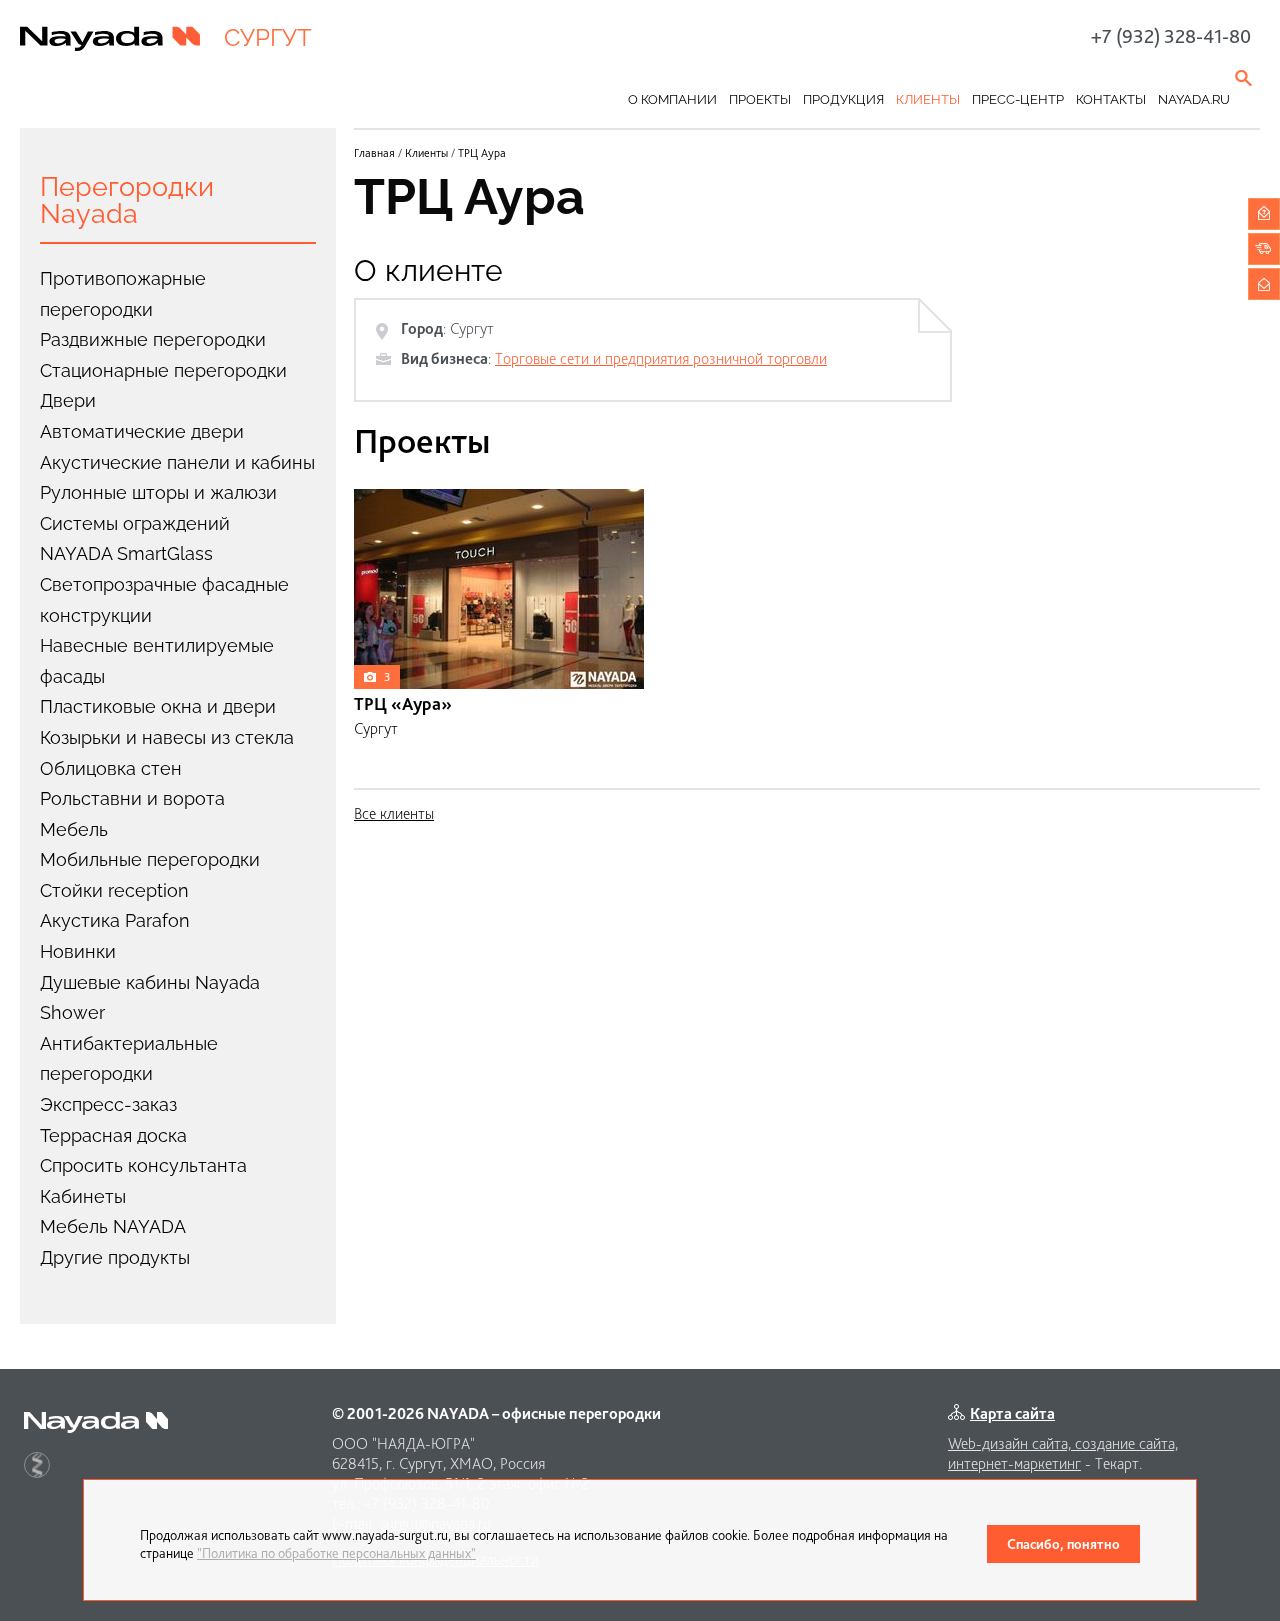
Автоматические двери (142, 431)
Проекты (760, 99)
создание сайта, (1126, 1443)
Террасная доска (113, 1135)
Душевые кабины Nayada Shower (150, 998)
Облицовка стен (111, 768)
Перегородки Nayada (127, 200)
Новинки (78, 951)
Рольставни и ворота (132, 798)
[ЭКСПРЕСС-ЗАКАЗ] (1264, 249)
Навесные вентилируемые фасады (157, 661)
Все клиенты (394, 813)
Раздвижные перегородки (153, 339)
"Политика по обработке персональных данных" (336, 1553)
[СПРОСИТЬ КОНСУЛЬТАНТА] (1264, 214)
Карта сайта (1012, 1413)
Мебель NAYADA (113, 1226)
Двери (68, 400)
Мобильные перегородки (150, 859)
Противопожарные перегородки (123, 294)
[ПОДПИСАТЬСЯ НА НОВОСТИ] (1264, 284)
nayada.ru (1194, 99)
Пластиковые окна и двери (158, 706)
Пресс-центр (1018, 99)
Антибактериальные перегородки (129, 1059)
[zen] (37, 1465)
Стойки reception (114, 890)
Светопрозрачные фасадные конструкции (164, 600)
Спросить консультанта (143, 1165)
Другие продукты (115, 1257)
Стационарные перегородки (163, 370)
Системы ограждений (135, 523)
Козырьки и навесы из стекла (167, 737)
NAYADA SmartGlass (126, 553)
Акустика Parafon (115, 920)
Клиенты (928, 99)
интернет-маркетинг (1014, 1463)
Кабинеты (83, 1196)
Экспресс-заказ (108, 1104)
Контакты (1111, 99)
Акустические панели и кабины (177, 462)
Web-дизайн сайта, (1011, 1443)
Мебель (74, 829)
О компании (672, 99)
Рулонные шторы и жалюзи (158, 492)
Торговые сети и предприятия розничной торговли (661, 358)
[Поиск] (1245, 78)
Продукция (843, 99)
